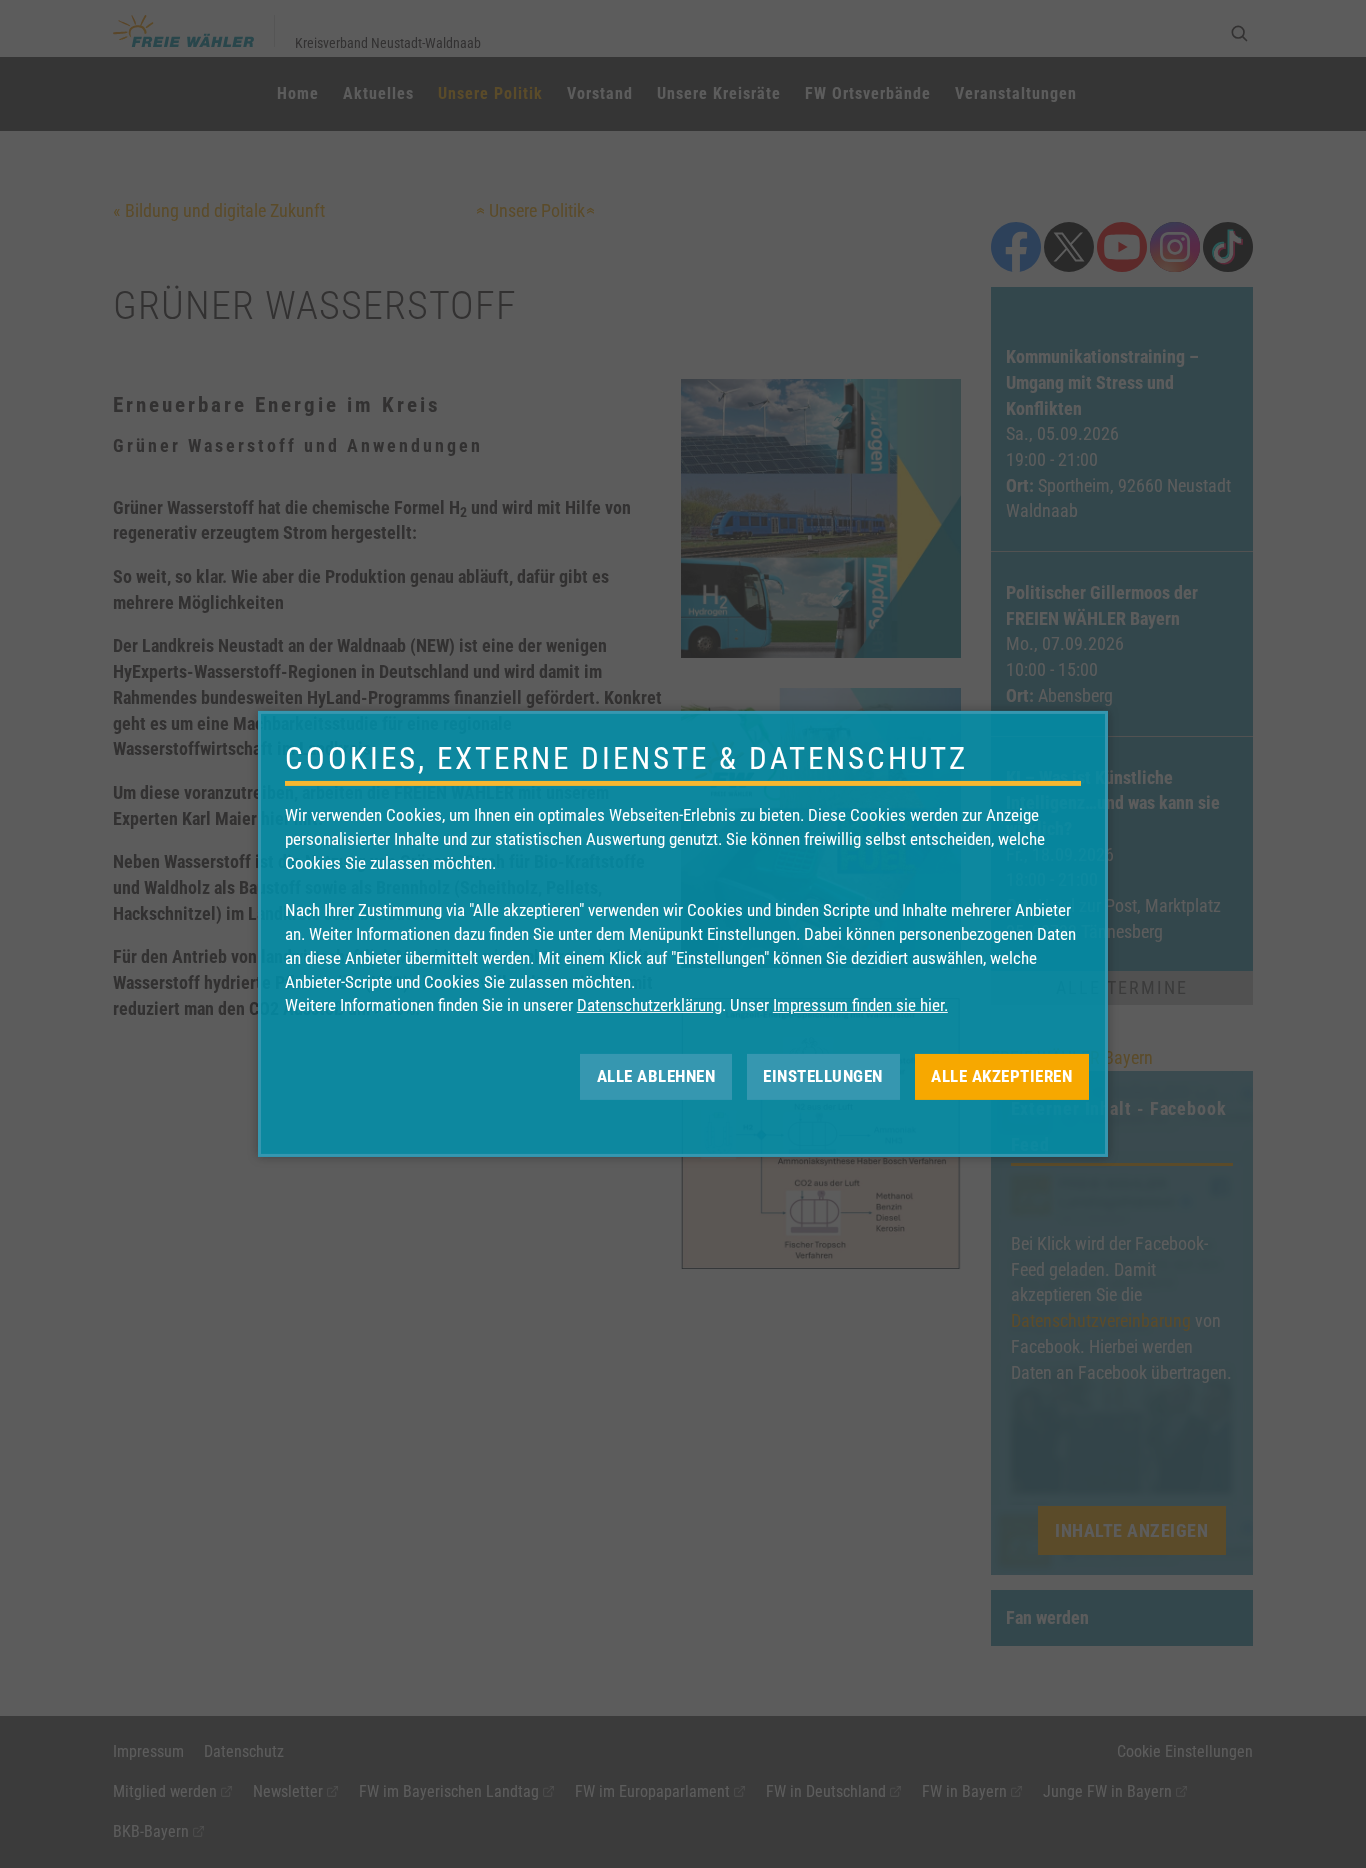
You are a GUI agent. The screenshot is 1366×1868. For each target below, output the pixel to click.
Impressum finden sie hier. (860, 1005)
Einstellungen (823, 1076)
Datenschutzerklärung (649, 1005)
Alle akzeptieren (1001, 1076)
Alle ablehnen (656, 1076)
